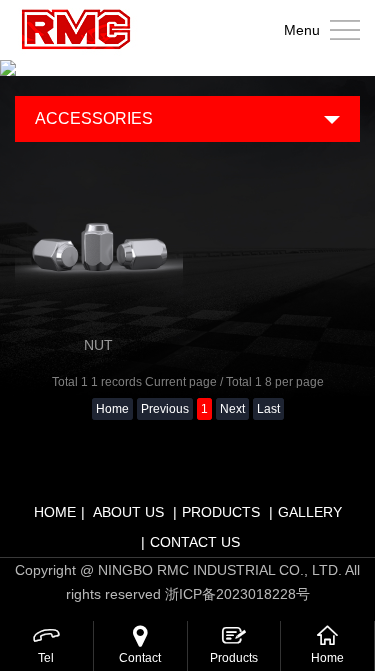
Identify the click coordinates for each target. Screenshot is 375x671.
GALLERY (310, 512)
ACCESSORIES (94, 118)
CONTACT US (195, 542)
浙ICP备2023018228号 (237, 594)
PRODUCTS (221, 512)
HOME (55, 512)
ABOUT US (128, 512)
